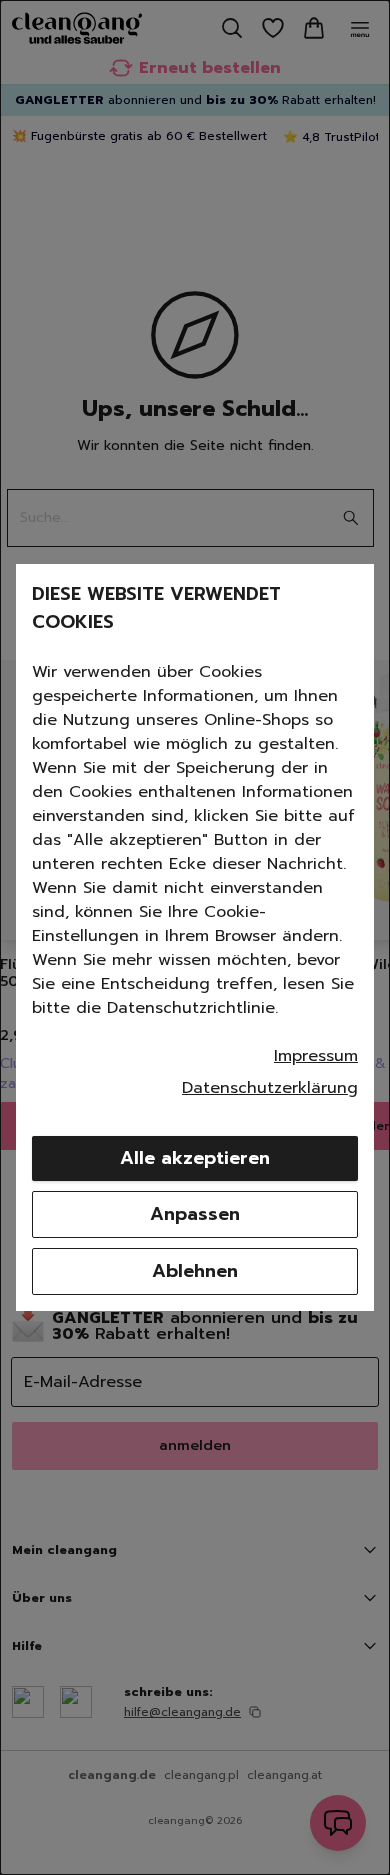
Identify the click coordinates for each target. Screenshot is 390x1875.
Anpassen (195, 1214)
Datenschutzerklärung (270, 1088)
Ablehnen (195, 1271)
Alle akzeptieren (195, 1158)
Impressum (316, 1056)
